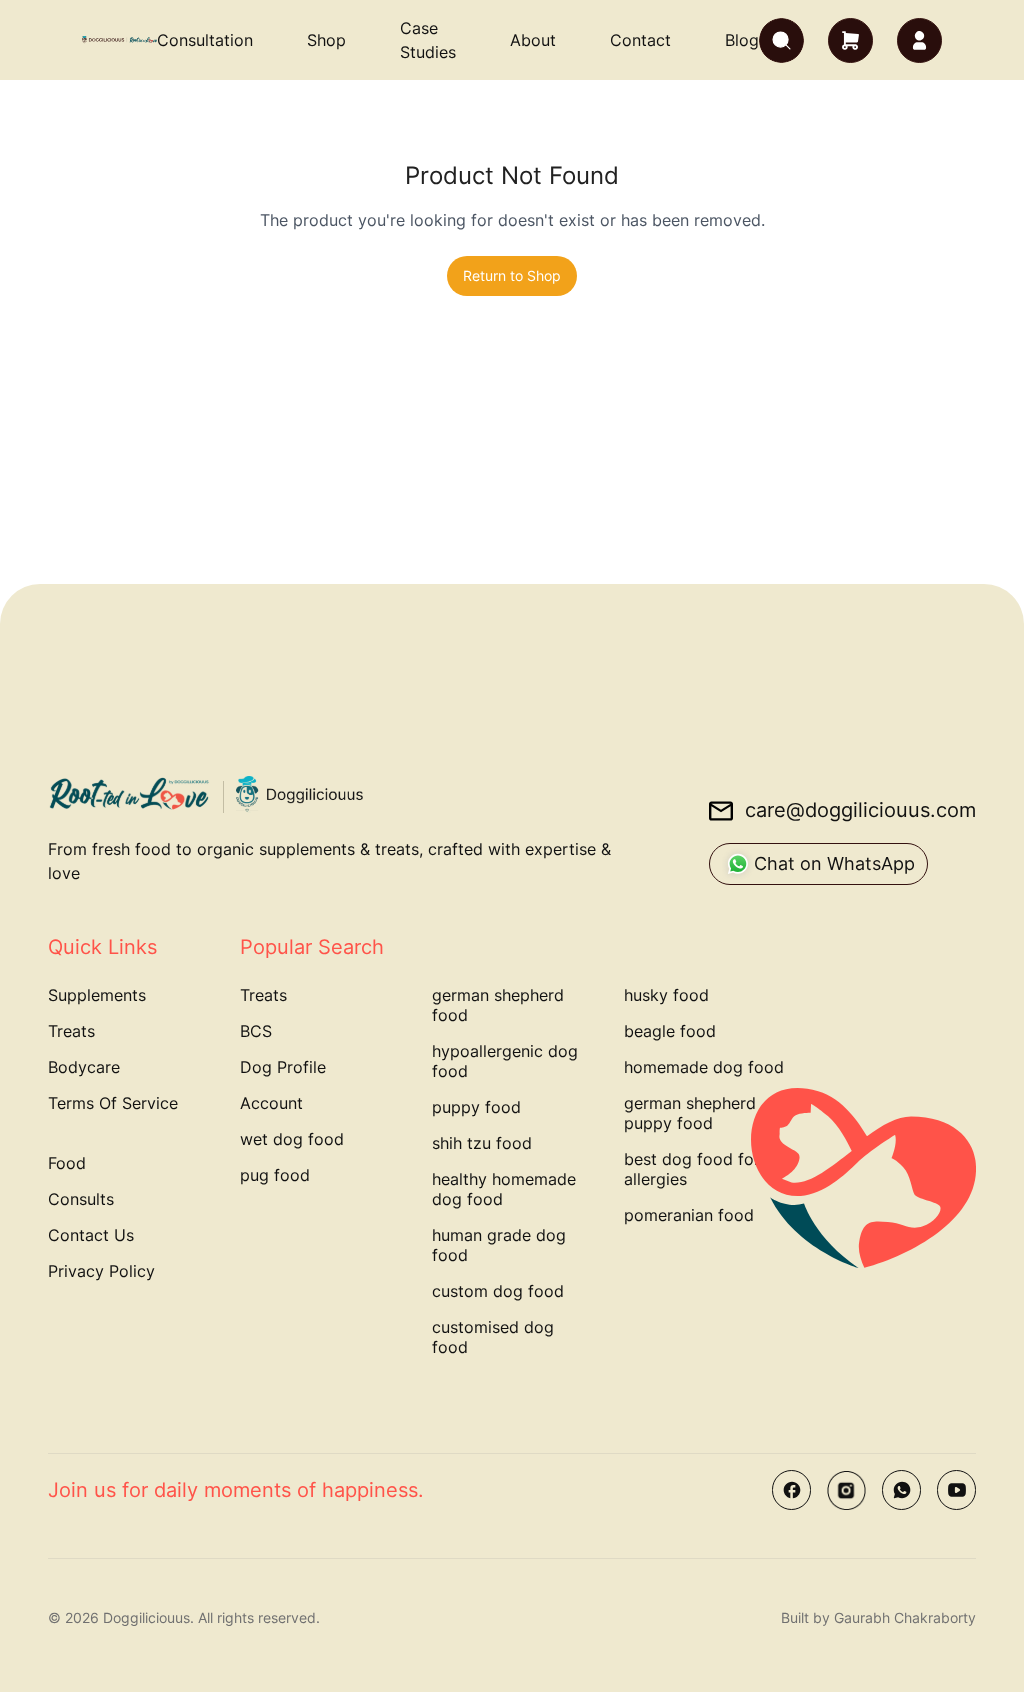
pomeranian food (689, 1215)
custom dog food (498, 1291)
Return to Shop (512, 275)
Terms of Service (113, 1103)
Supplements (97, 995)
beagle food (670, 1031)
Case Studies (428, 40)
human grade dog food (499, 1245)
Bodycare (84, 1067)
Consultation (205, 40)
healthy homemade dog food (504, 1189)
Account (271, 1103)
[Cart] (850, 40)
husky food (666, 995)
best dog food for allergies (692, 1169)
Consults (81, 1199)
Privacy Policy (101, 1271)
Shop (326, 40)
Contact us (91, 1235)
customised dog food (493, 1337)
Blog (742, 40)
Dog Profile (283, 1067)
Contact (640, 40)
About (533, 40)
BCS (256, 1031)
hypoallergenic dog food (505, 1061)
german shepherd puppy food (690, 1113)
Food (67, 1163)
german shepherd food (498, 1005)
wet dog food (292, 1139)
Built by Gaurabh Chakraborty (878, 1617)
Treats (71, 1031)
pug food (275, 1175)
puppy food (476, 1107)
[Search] (781, 40)
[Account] (919, 40)
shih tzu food (482, 1143)
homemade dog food (704, 1067)
